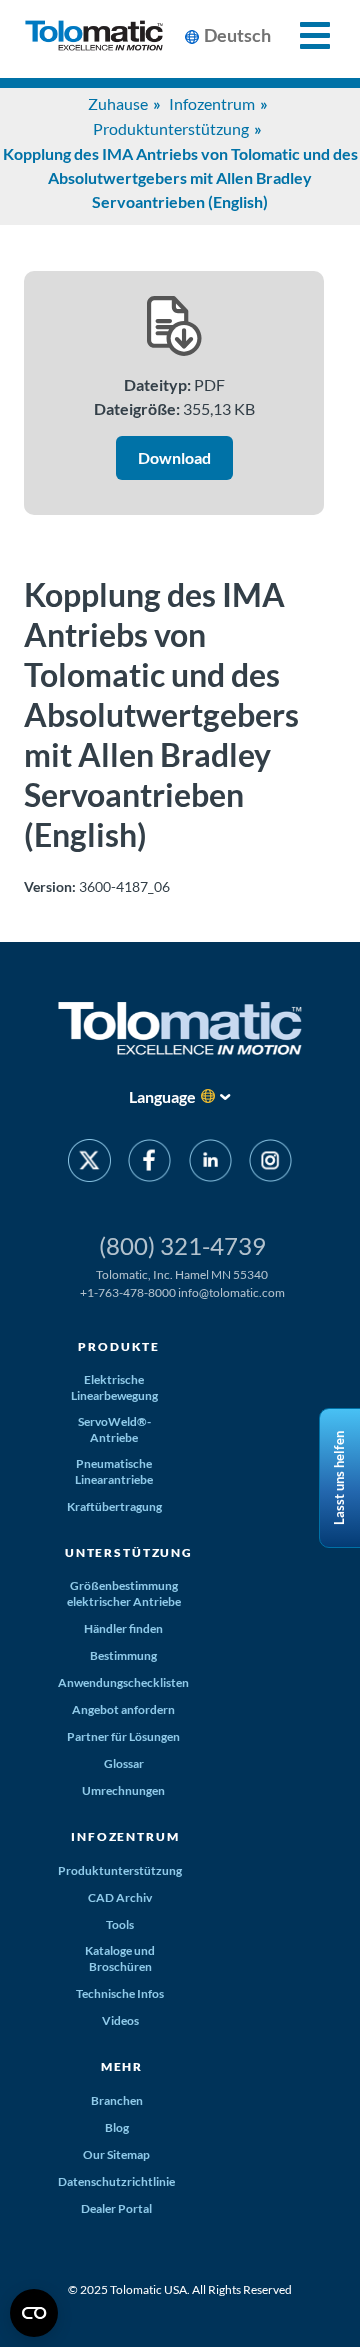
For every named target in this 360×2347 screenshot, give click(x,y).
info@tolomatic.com (231, 1292)
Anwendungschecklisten (123, 1682)
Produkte (119, 1346)
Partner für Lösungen (123, 1736)
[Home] (94, 39)
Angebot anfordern (123, 1709)
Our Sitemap (116, 2154)
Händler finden (123, 1628)
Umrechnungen (123, 1790)
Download (174, 457)
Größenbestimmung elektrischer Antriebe (124, 1593)
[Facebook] (149, 1164)
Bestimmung (123, 1655)
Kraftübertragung (114, 1506)
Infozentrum (212, 103)
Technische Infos (120, 1993)
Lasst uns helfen (339, 1478)
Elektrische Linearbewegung (114, 1387)
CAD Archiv (120, 1897)
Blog (117, 2127)
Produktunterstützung (171, 128)
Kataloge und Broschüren (120, 1958)
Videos (120, 2020)
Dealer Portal (116, 2208)
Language (162, 1096)
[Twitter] (89, 1164)
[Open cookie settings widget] (34, 2313)
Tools (120, 1924)
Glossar (124, 1763)
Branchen (117, 2100)
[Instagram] (270, 1164)
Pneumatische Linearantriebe (114, 1471)
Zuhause (118, 103)
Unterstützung (129, 1552)
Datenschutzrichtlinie (116, 2181)
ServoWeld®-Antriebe (114, 1429)
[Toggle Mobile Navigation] (303, 35)
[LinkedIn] (210, 1164)
